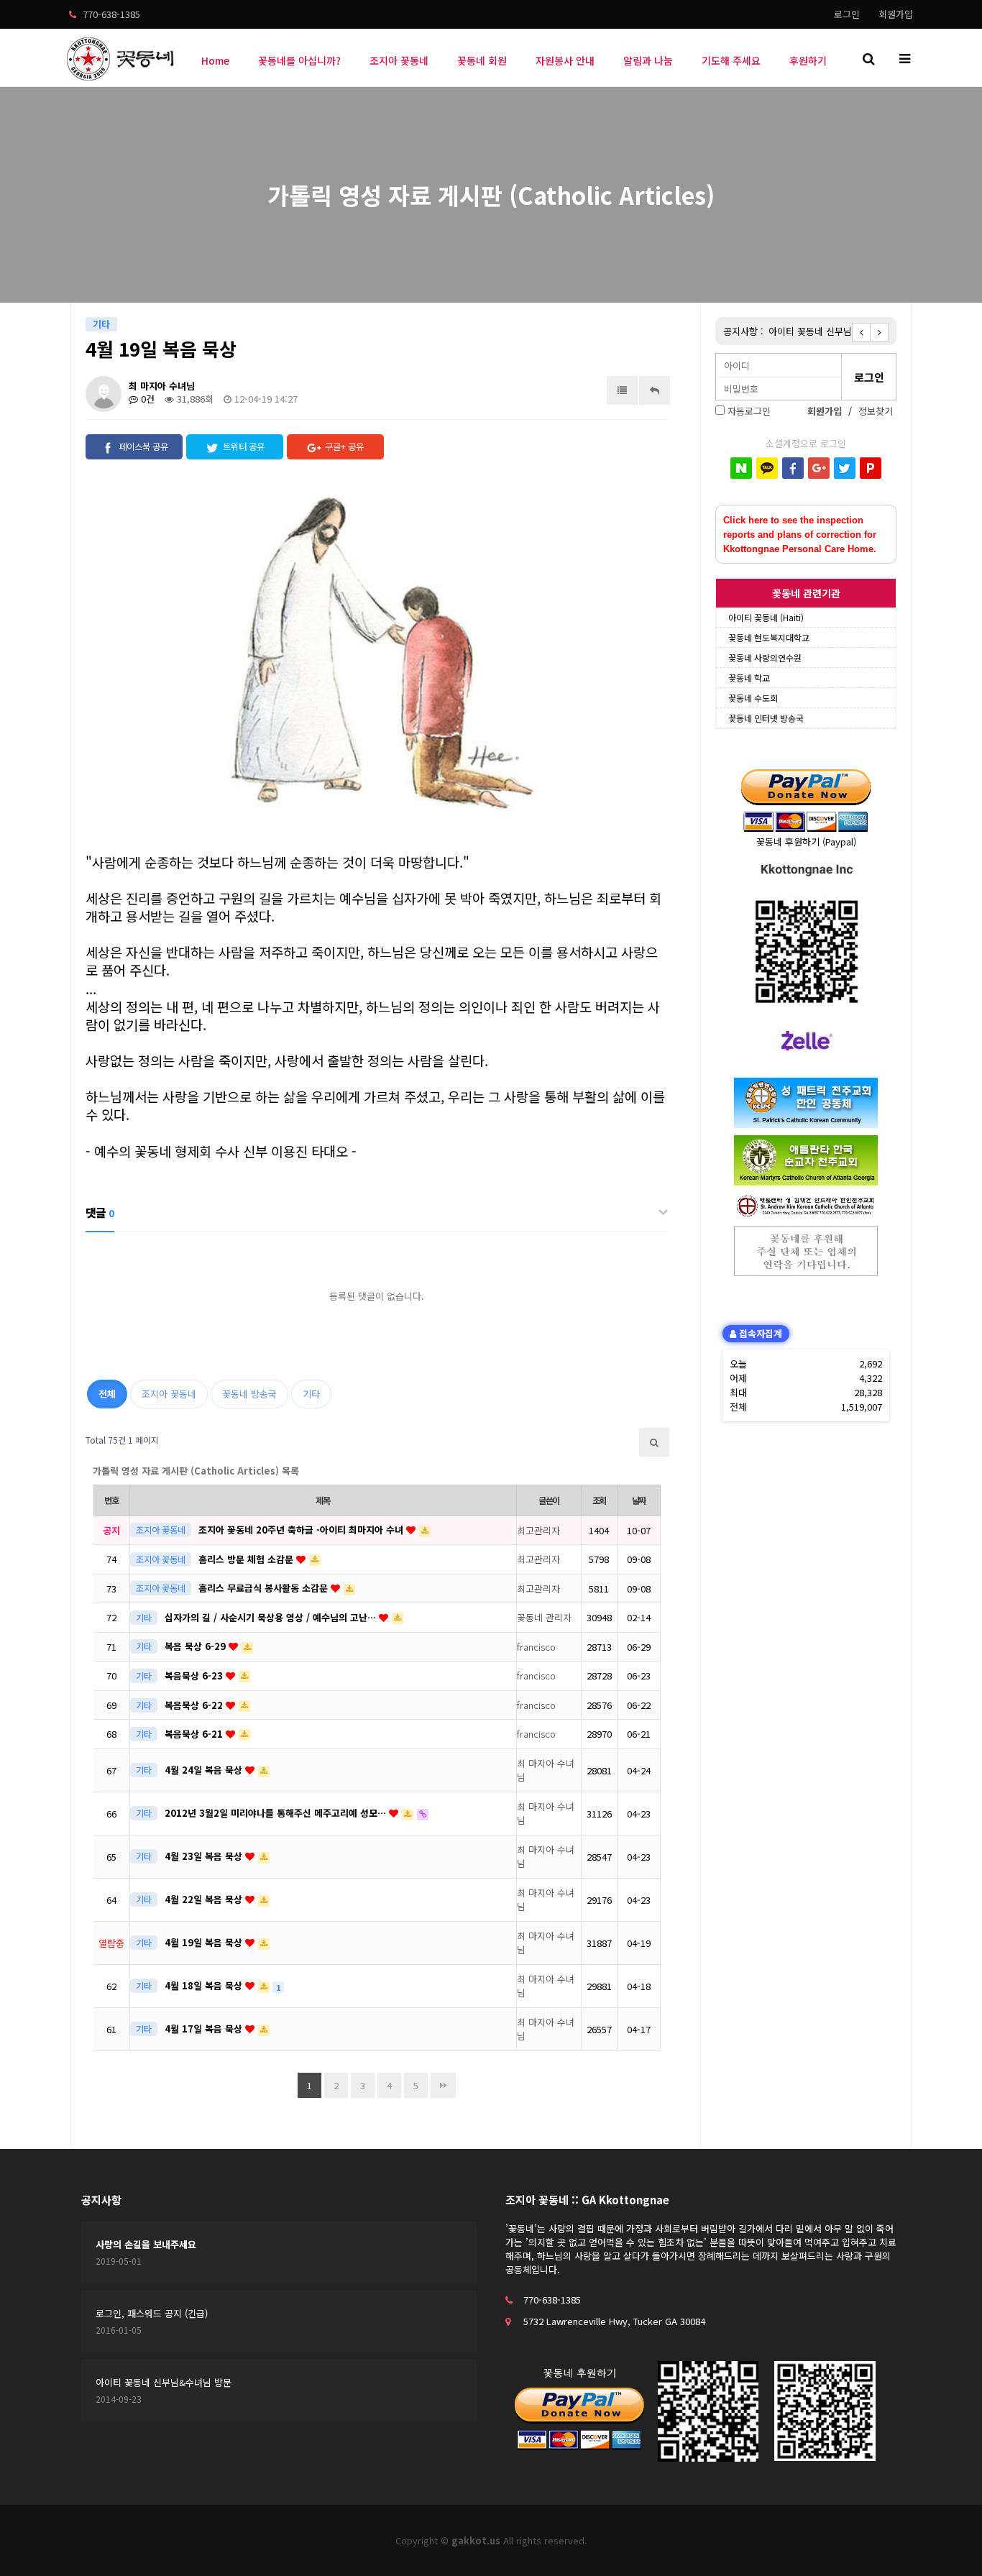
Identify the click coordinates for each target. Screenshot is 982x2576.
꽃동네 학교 (749, 678)
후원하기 (808, 60)
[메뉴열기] (904, 58)
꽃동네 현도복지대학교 (769, 637)
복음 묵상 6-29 (197, 1646)
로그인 (847, 14)
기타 (311, 1394)
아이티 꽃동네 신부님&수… (822, 331)
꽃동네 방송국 (249, 1394)
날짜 (639, 1500)
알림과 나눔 (648, 60)
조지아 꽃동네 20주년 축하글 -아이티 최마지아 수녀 (302, 1530)
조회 (600, 1500)
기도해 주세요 (731, 60)
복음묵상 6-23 (195, 1676)
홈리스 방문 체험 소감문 (247, 1559)
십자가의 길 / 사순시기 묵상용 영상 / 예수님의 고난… (272, 1617)
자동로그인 (749, 411)
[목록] (622, 390)
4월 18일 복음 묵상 (205, 1985)
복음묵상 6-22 (195, 1705)
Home (215, 60)
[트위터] (845, 468)
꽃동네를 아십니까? (299, 60)
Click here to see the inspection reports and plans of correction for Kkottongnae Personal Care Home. (800, 535)
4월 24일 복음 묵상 (205, 1770)
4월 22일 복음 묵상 (205, 1899)
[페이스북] (793, 468)
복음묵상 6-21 (195, 1734)
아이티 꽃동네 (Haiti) (766, 617)
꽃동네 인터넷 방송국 (766, 718)
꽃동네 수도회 (753, 698)
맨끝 (443, 2085)
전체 (107, 1394)
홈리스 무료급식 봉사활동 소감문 (265, 1588)
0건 (146, 399)
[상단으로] (950, 2544)
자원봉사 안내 (565, 60)
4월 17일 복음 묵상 (205, 2029)
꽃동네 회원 (482, 60)
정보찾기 (876, 411)
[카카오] (767, 468)
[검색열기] (868, 58)
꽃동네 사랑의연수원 (765, 657)
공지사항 (101, 2200)
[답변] (655, 390)
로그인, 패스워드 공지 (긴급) (152, 2313)
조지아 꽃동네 (399, 60)
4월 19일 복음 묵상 (205, 1942)
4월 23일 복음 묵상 (205, 1856)
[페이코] (871, 468)
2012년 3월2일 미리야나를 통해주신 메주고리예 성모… (277, 1813)
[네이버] (741, 468)
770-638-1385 (110, 14)
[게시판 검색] (654, 1442)
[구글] (819, 468)
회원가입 (896, 14)
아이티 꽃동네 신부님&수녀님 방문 (164, 2382)
